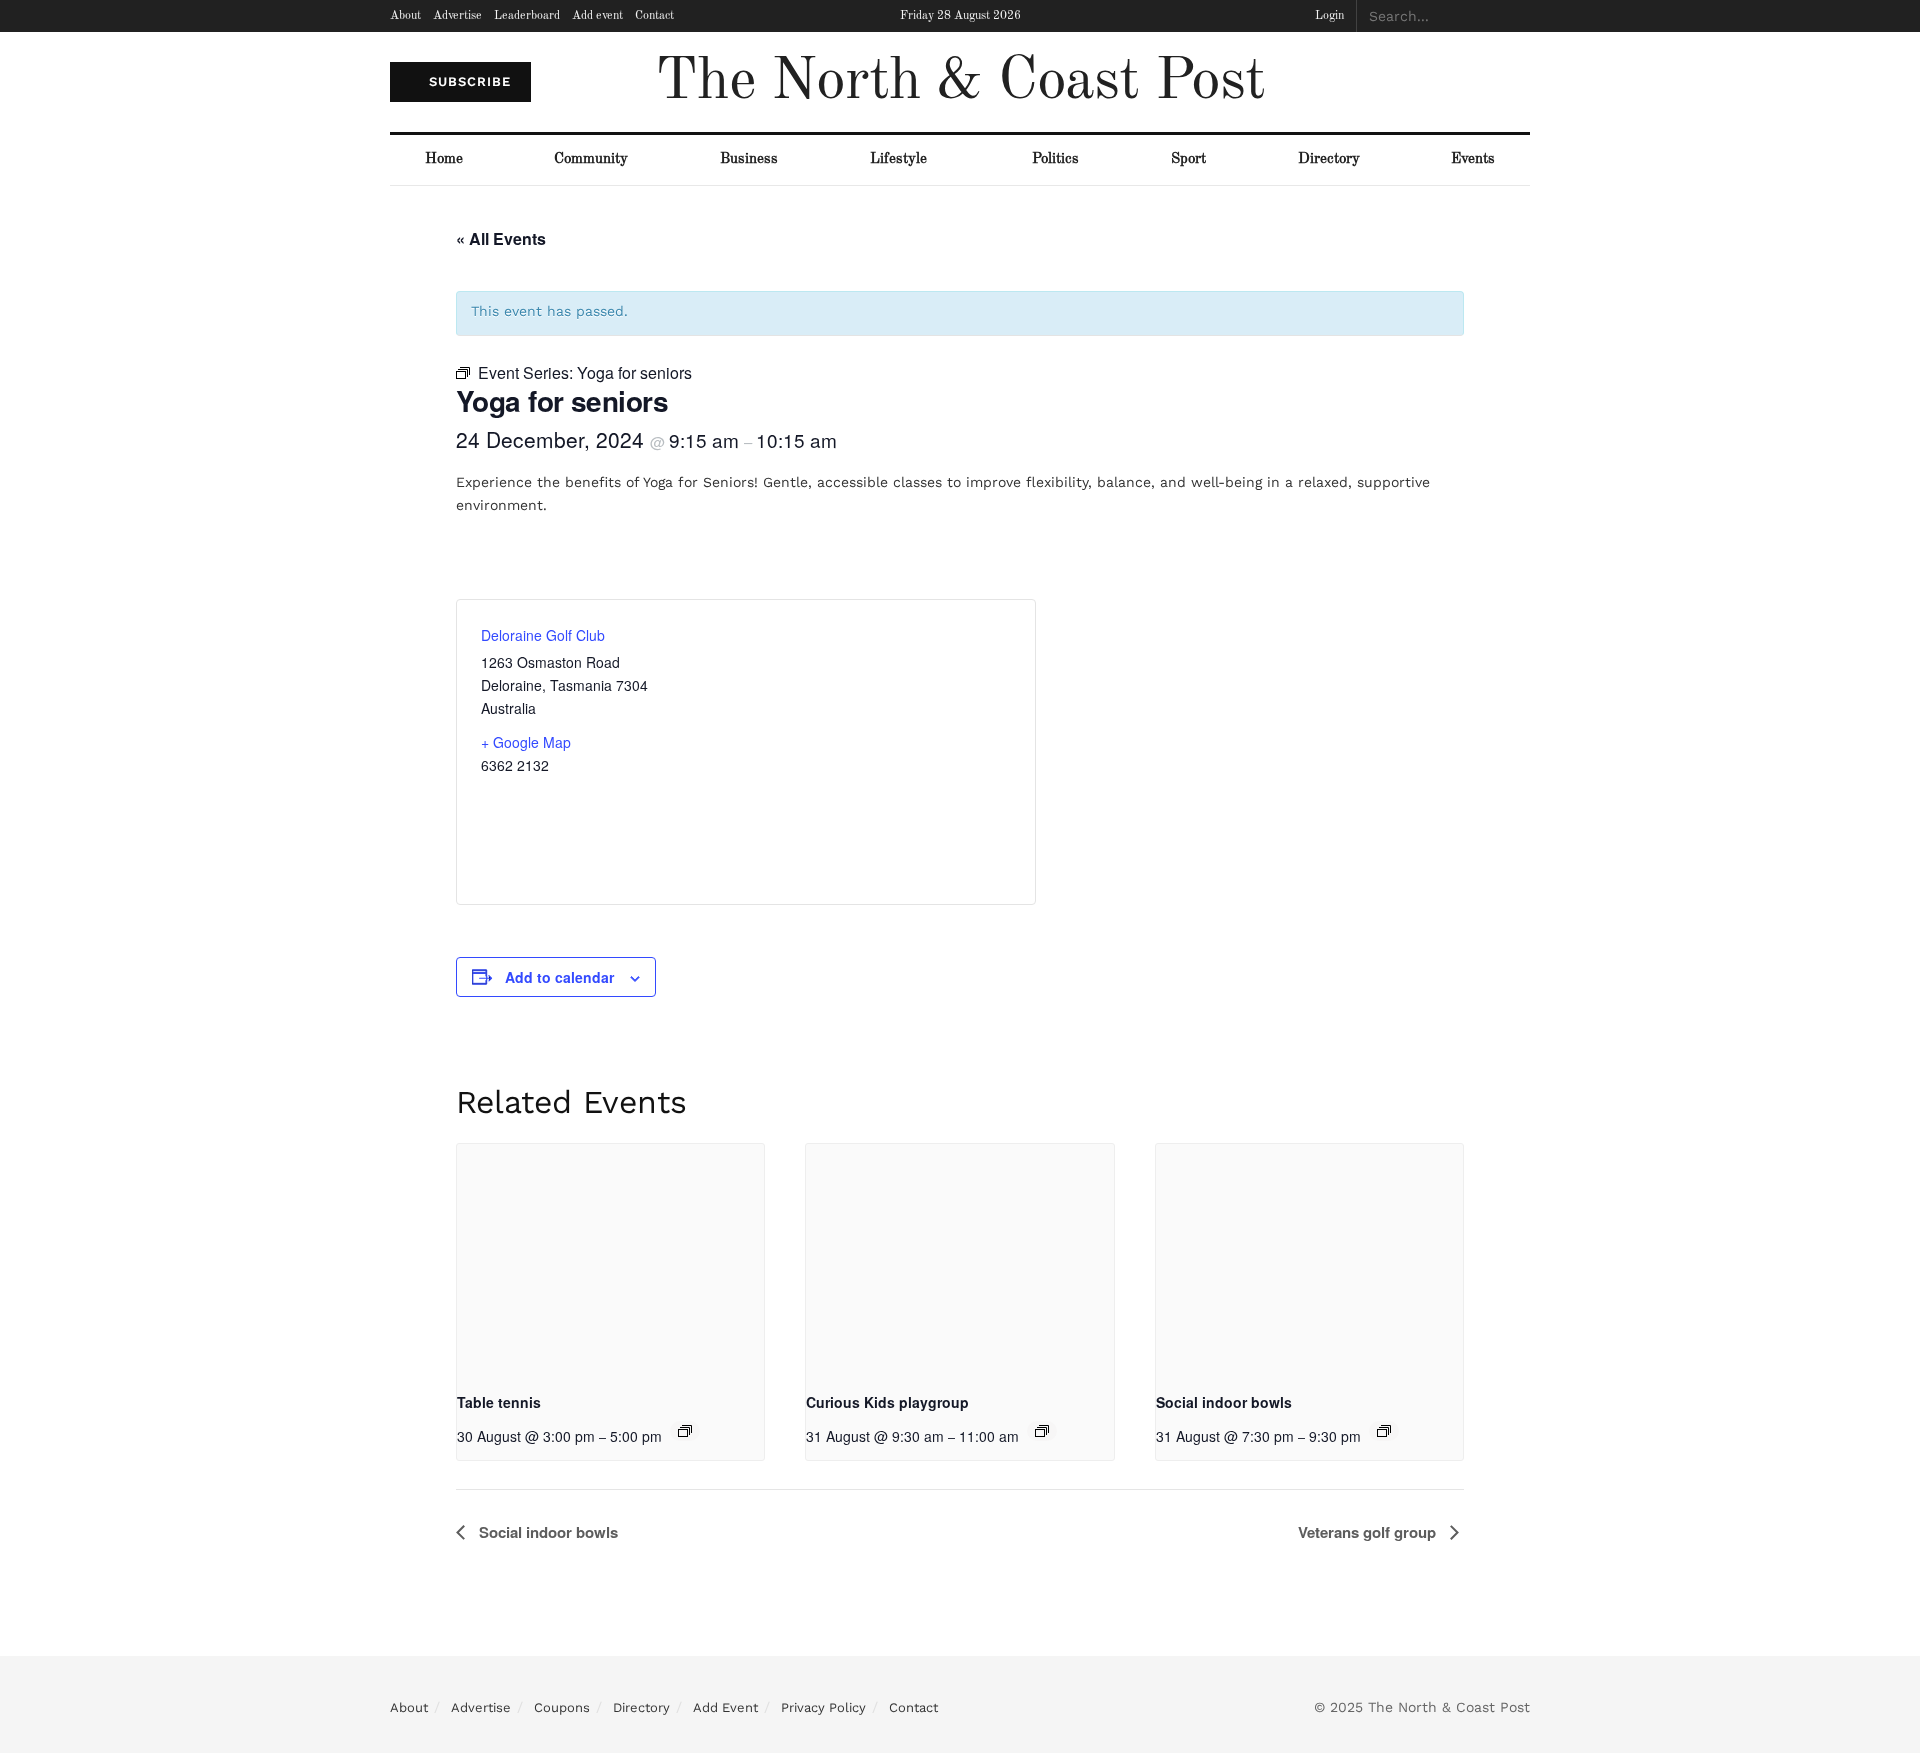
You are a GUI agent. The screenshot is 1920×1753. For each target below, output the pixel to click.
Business (749, 159)
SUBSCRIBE (467, 81)
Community (591, 159)
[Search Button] (1519, 16)
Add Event (725, 1707)
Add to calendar (559, 977)
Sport (1188, 159)
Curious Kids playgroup (887, 1402)
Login (1328, 16)
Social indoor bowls (1224, 1402)
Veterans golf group (1369, 1532)
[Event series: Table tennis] (685, 1431)
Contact (654, 16)
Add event (597, 16)
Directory (1329, 159)
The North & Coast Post (960, 82)
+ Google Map (526, 742)
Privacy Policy (823, 1707)
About (405, 16)
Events (1473, 159)
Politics (1055, 159)
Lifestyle (898, 159)
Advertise (457, 16)
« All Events (501, 238)
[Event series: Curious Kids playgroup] (1042, 1431)
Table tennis (499, 1402)
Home (444, 159)
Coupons (562, 1707)
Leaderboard (527, 16)
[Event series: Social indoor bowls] (1384, 1431)
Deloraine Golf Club (543, 635)
